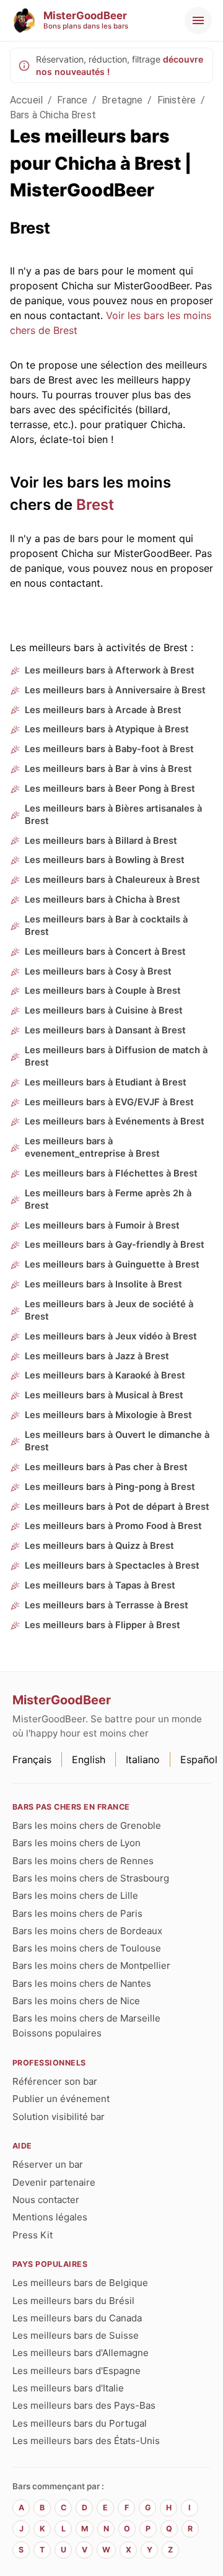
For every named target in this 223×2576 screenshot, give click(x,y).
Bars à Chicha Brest (53, 115)
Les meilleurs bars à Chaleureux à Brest (112, 880)
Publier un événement (61, 2099)
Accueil (26, 100)
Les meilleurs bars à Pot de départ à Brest (117, 1507)
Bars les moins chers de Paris (77, 1913)
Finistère (177, 100)
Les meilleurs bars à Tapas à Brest (100, 1585)
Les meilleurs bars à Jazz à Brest (97, 1356)
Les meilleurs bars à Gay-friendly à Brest (115, 1245)
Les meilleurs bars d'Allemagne (81, 2353)
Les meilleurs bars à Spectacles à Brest (112, 1566)
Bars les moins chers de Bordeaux (87, 1931)
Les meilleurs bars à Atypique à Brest (107, 729)
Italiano (143, 1759)
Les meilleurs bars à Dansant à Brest (105, 1030)
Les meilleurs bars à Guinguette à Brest (112, 1264)
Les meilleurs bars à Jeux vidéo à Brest (111, 1336)
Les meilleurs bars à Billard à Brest (101, 841)
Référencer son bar (55, 2081)
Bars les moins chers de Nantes (82, 1983)
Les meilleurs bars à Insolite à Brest (103, 1284)
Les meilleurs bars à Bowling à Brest (105, 860)
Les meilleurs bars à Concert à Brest (105, 952)
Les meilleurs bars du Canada (77, 2318)
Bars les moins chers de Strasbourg (91, 1878)
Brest (95, 505)
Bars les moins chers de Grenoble (87, 1825)
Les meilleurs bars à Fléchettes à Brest (111, 1173)
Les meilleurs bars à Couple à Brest (103, 991)
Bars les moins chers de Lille (75, 1895)
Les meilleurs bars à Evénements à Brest (115, 1121)
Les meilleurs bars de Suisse (76, 2335)
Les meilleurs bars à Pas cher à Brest (106, 1467)
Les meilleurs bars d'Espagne (77, 2371)
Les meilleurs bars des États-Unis (86, 2441)
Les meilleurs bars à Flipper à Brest (103, 1625)
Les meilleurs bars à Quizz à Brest (99, 1546)
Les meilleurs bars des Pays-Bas (84, 2405)
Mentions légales (50, 2217)
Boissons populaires (57, 2033)
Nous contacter (46, 2200)
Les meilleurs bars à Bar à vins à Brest (108, 769)
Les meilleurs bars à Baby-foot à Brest (109, 749)
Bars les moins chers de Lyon (77, 1843)
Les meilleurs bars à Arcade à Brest (103, 710)
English (89, 1759)
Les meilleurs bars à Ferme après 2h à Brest (108, 1199)
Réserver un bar (48, 2164)
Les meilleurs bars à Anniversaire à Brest (115, 690)
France (72, 100)
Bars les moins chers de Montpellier (91, 1965)
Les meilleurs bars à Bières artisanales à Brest (113, 815)
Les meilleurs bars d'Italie (68, 2388)
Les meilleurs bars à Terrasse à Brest (107, 1605)
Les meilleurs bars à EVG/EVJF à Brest (109, 1102)
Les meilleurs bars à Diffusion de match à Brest (116, 1056)
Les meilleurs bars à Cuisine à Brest (104, 1010)
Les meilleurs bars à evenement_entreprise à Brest (92, 1147)
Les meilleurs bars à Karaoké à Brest (105, 1375)
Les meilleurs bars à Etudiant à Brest (106, 1082)
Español (199, 1759)
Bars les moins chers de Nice (76, 2001)
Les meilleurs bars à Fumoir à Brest (102, 1225)
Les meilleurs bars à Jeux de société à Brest (109, 1310)
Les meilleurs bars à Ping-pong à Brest (110, 1487)
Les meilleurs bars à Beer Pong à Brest (110, 789)
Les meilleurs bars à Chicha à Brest (103, 900)
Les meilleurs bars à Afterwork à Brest (110, 670)
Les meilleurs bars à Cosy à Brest (98, 971)
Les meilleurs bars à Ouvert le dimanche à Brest (117, 1441)
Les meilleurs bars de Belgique (80, 2283)
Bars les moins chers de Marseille (86, 2018)
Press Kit (33, 2235)
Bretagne (122, 100)
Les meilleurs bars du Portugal (80, 2423)
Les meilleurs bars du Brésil (73, 2301)
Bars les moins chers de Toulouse (87, 1948)
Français (32, 1759)
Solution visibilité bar (59, 2117)
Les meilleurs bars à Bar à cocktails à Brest (106, 926)
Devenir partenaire (54, 2182)
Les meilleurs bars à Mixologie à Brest (108, 1415)
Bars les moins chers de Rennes (83, 1861)
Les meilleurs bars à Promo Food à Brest (113, 1526)
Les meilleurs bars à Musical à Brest (104, 1395)
